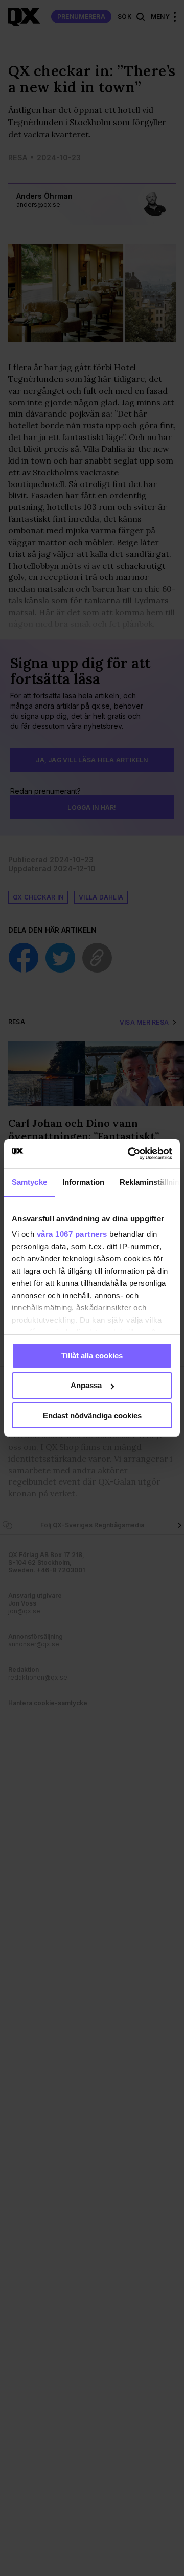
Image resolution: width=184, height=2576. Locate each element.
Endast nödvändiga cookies (92, 1415)
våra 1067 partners (72, 1234)
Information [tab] (83, 1182)
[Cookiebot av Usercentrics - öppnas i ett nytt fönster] (130, 1154)
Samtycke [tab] (29, 1182)
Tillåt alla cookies (92, 1355)
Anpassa (86, 1385)
